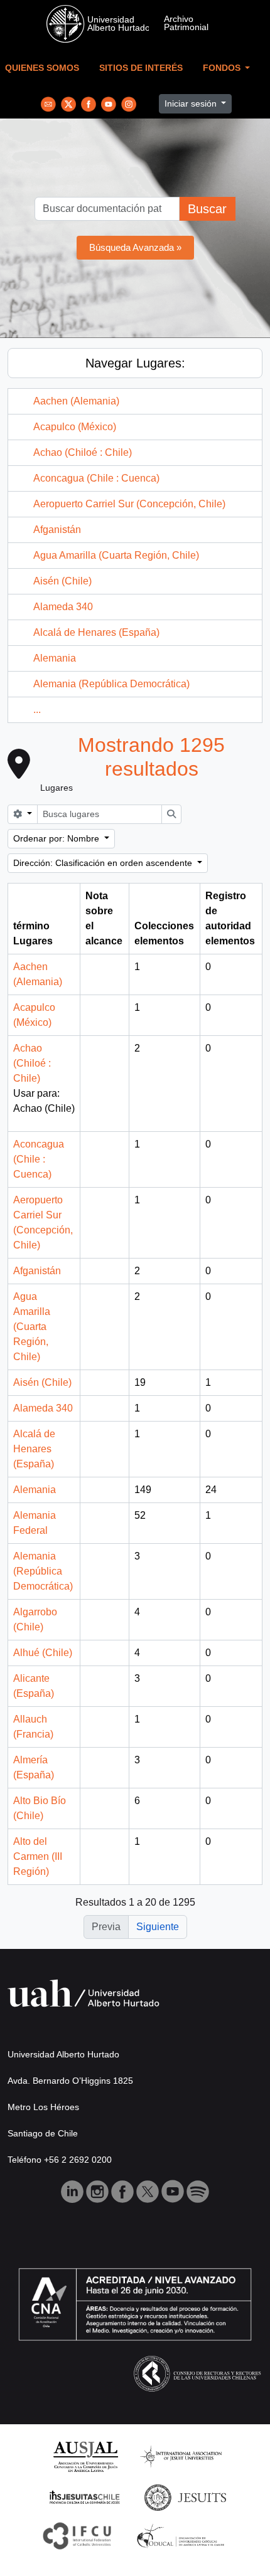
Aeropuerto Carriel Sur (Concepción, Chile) (129, 504)
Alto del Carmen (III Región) (38, 1856)
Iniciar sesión (192, 103)
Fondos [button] (223, 68)
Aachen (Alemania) (76, 401)
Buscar (207, 209)
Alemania (55, 658)
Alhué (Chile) (43, 1653)
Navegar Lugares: (135, 363)
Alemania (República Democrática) (111, 684)
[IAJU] (181, 2456)
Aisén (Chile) (62, 581)
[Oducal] (182, 2535)
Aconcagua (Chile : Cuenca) (96, 478)
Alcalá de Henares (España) (96, 632)
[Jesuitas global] (185, 2497)
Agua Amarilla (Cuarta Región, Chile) (116, 555)
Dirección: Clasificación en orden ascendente (104, 863)
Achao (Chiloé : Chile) (83, 452)
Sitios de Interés (141, 68)
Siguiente (158, 1927)
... (37, 710)
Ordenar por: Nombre (57, 838)
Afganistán (57, 530)
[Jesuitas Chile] (85, 2497)
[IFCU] (77, 2535)
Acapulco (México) (75, 427)
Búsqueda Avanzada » (135, 247)
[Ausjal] (85, 2456)
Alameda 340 (63, 607)
